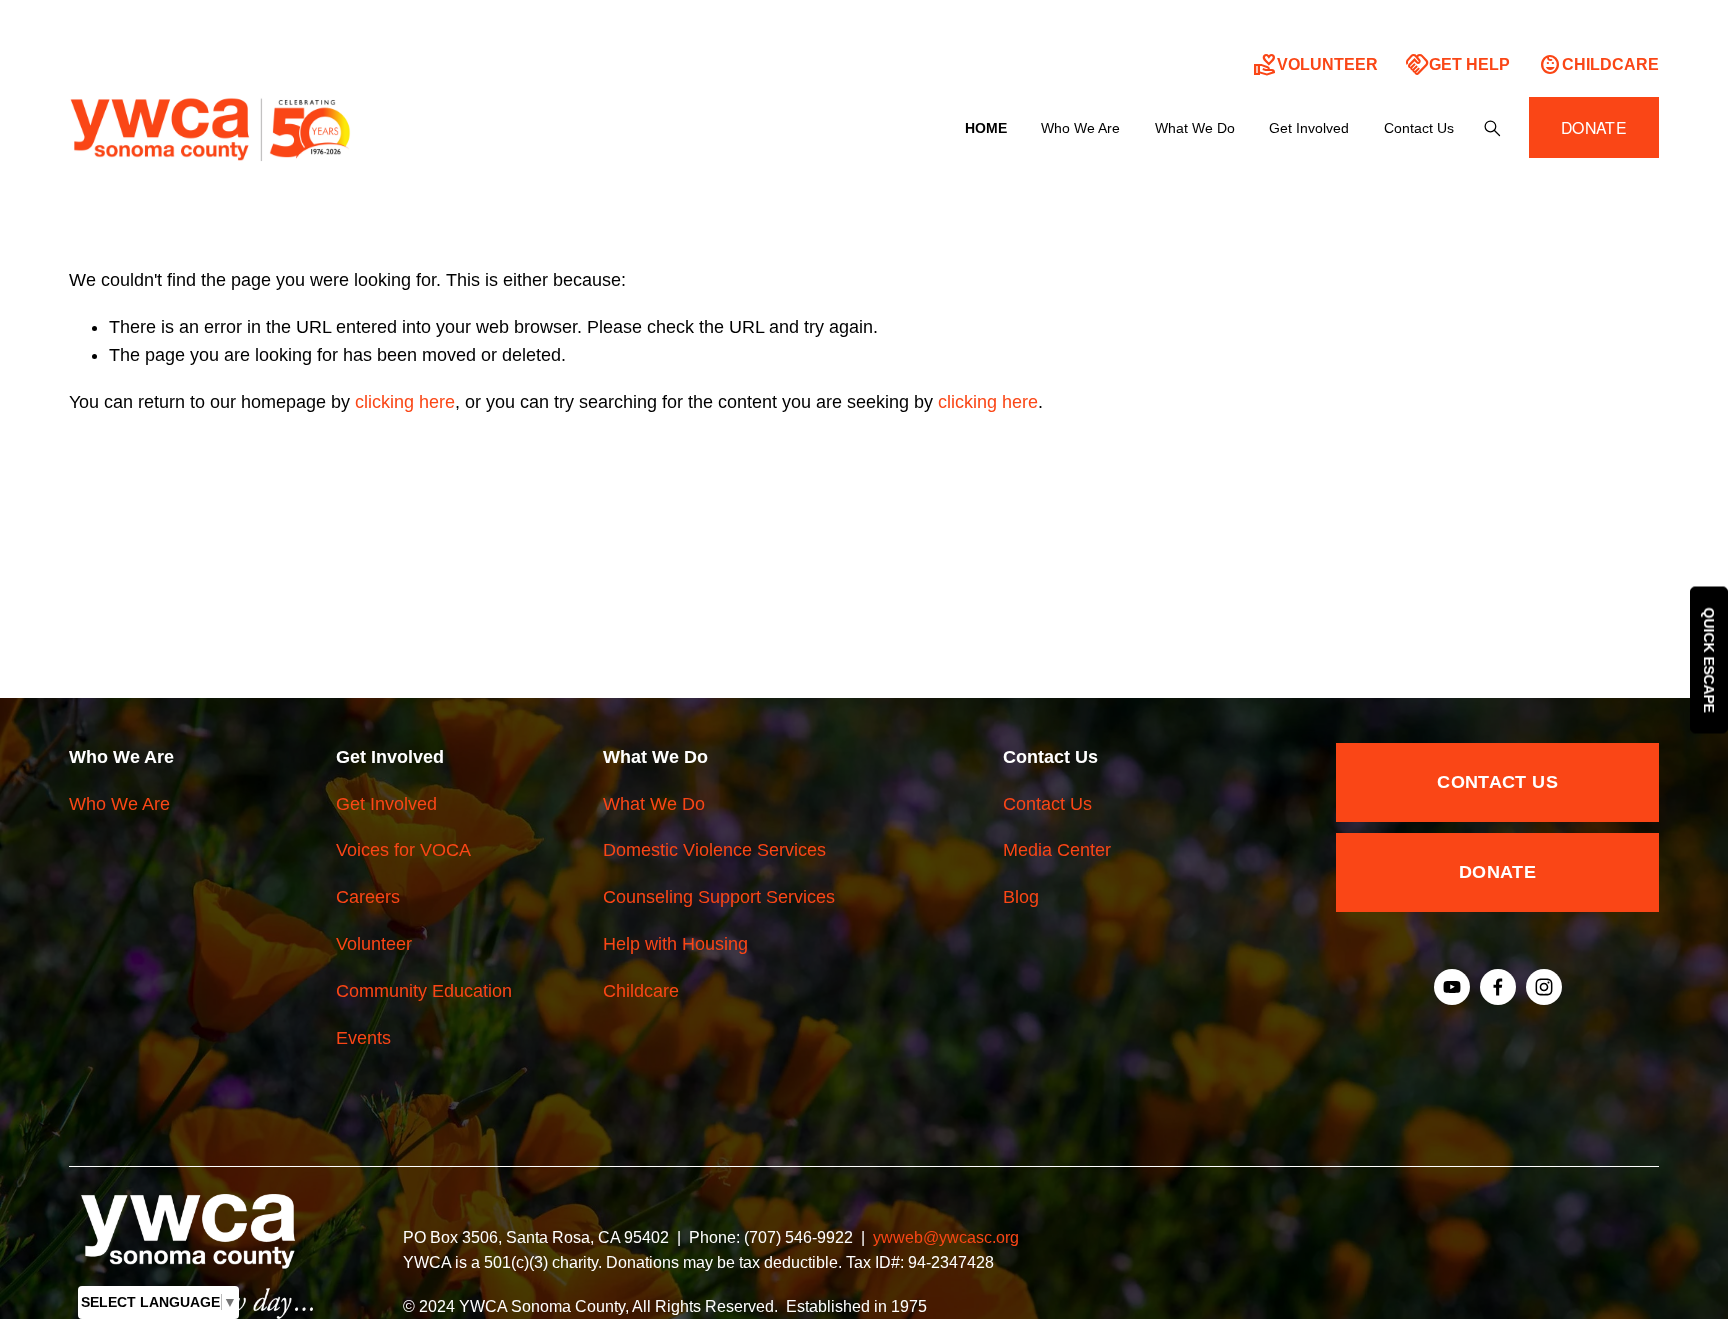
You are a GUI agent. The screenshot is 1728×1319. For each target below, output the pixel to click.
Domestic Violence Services (714, 850)
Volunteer (1315, 65)
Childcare (1598, 65)
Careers (368, 897)
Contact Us (1047, 804)
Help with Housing (675, 944)
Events (363, 1038)
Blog (1021, 897)
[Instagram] (1544, 987)
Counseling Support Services (719, 897)
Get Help (1457, 65)
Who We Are (119, 804)
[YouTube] (1452, 987)
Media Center (1057, 850)
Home (986, 128)
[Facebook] (1498, 987)
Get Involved (386, 804)
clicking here (405, 402)
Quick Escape (1709, 659)
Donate (1497, 872)
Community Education (424, 991)
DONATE (1594, 127)
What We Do (654, 804)
